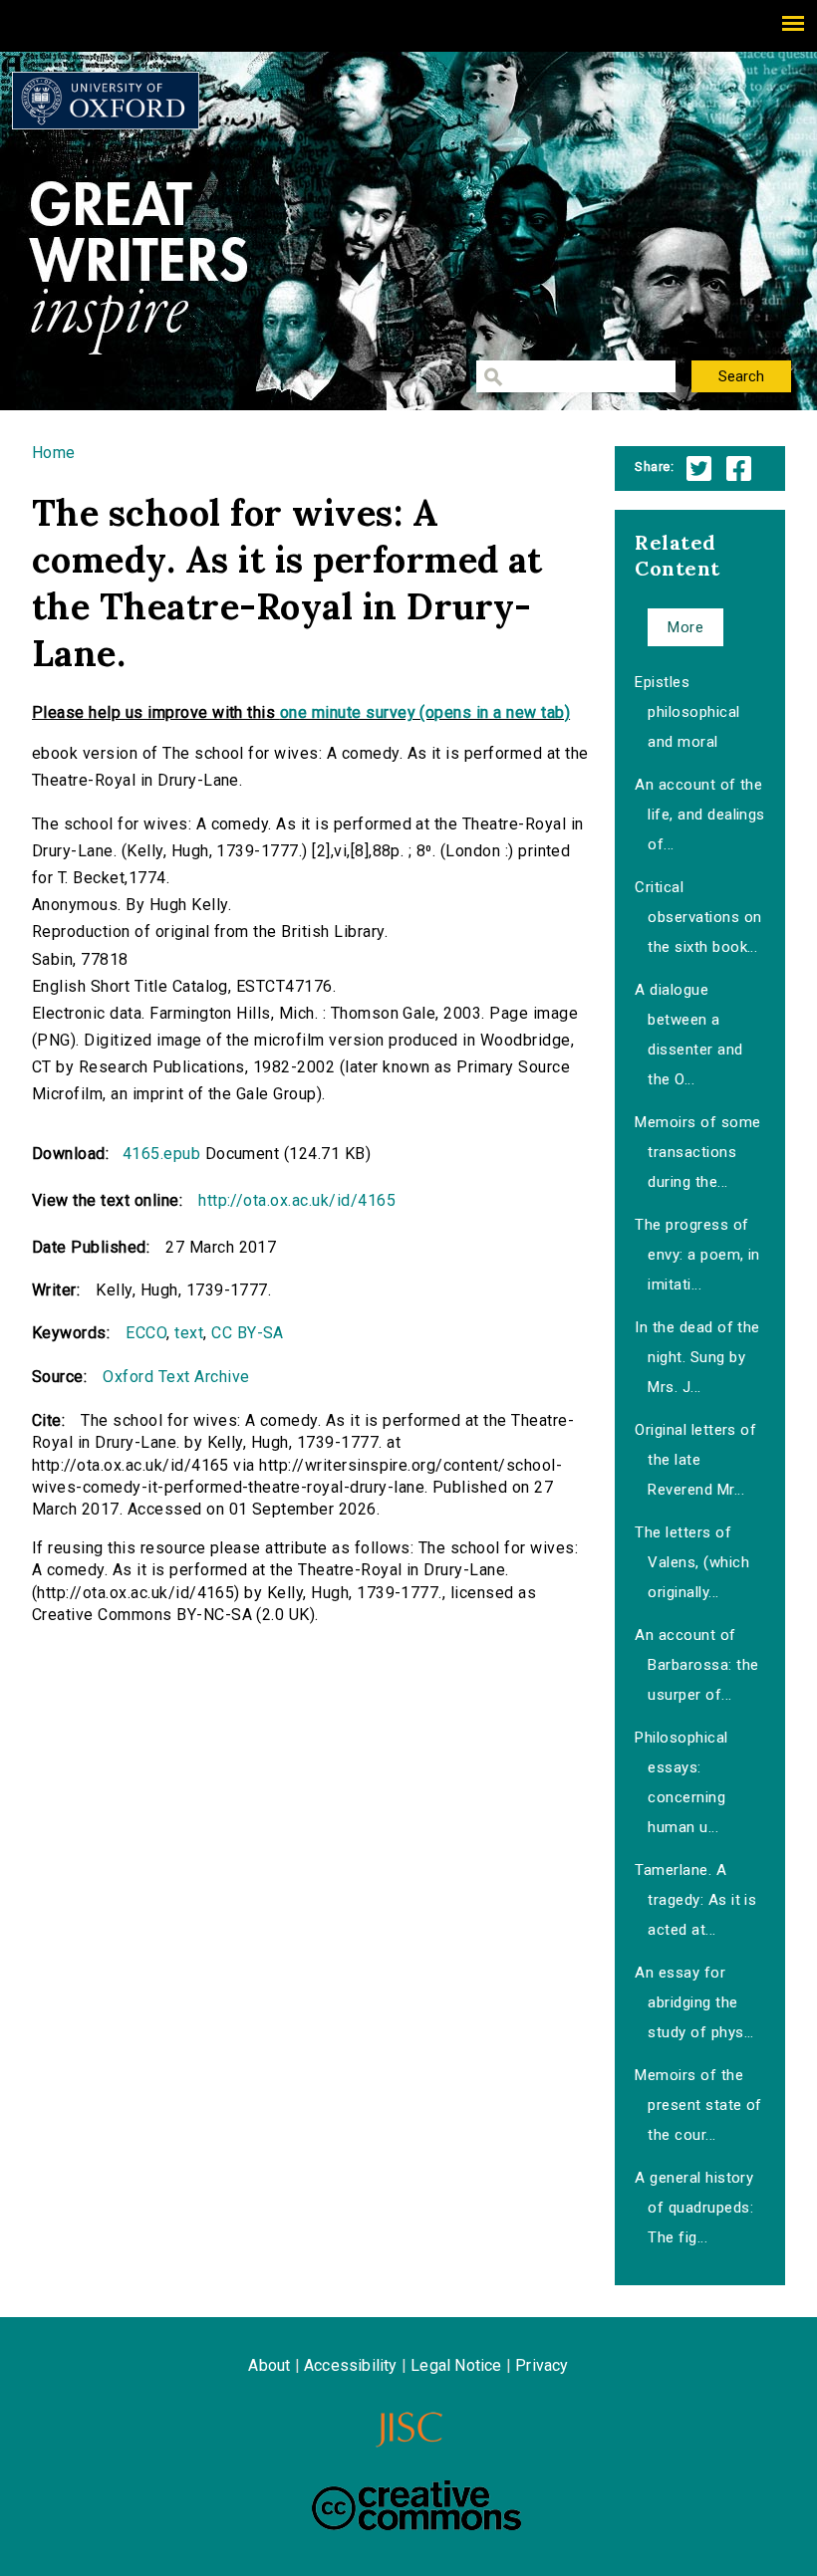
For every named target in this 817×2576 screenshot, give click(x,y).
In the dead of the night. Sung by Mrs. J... (697, 1357)
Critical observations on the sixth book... (698, 917)
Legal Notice (456, 2365)
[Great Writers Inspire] (106, 101)
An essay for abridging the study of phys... (694, 2002)
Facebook (739, 468)
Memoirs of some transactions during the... (697, 1152)
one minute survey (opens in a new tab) (425, 712)
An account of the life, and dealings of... (700, 815)
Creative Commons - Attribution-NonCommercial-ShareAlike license (416, 2505)
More (685, 627)
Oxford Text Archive (176, 1377)
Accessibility (351, 2365)
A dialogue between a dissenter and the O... (688, 1035)
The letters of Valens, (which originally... (692, 1562)
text (189, 1333)
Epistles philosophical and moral (687, 712)
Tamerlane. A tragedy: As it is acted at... (695, 1900)
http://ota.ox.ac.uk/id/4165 (297, 1200)
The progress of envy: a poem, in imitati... (697, 1255)
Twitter (699, 468)
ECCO (146, 1333)
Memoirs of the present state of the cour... (698, 2105)
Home (54, 453)
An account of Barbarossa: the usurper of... (696, 1665)
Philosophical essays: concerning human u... (681, 1782)
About (269, 2365)
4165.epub (161, 1154)
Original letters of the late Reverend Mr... (695, 1460)
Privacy (542, 2365)
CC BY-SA (248, 1333)
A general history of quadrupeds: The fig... (694, 2208)
